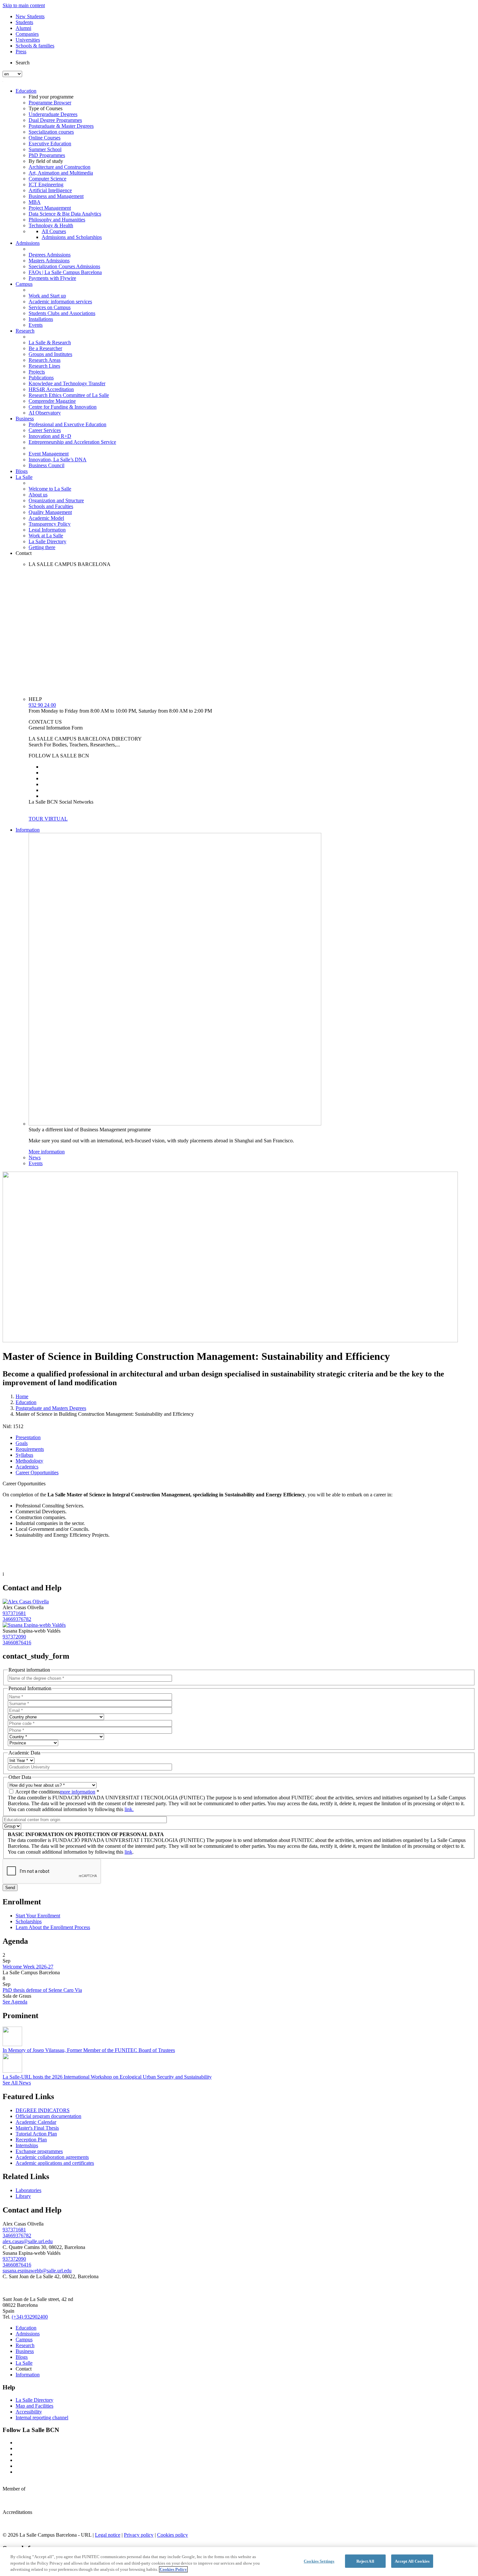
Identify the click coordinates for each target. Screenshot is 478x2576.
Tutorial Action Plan (36, 2134)
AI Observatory (45, 413)
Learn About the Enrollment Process (53, 1927)
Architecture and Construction (60, 167)
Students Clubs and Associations (62, 313)
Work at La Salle (46, 536)
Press (21, 52)
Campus (24, 284)
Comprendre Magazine (52, 401)
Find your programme (51, 97)
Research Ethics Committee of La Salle (69, 395)
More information (47, 1152)
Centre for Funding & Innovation (63, 407)
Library (23, 2196)
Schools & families (35, 46)
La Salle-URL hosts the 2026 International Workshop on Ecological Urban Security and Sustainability (107, 2077)
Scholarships (29, 1921)
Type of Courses (46, 108)
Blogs (22, 471)
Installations (41, 319)
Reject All (365, 2561)
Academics (27, 1467)
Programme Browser (50, 103)
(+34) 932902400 (30, 2317)
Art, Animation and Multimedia (61, 173)
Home (22, 1396)
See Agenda (15, 2002)
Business (25, 419)
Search (23, 63)
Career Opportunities (37, 1472)
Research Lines (44, 366)
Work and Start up (47, 296)
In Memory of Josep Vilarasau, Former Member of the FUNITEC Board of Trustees (89, 2050)
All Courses (54, 231)
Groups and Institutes (50, 354)
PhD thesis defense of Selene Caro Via (42, 1990)
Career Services (45, 430)
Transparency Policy (50, 524)
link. (129, 1809)
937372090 (14, 1637)
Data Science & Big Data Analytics (65, 214)
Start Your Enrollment (38, 1916)
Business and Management (56, 196)
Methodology (29, 1461)
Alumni (23, 28)
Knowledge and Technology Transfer (67, 383)
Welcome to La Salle (50, 489)
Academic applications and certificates (55, 2163)
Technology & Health (51, 225)
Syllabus (24, 1455)
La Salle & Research (50, 342)
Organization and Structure (56, 500)
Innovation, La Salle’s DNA (58, 460)
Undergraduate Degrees (53, 114)
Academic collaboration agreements (52, 2157)
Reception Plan (31, 2140)
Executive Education (50, 144)
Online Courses (45, 138)
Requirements (30, 1449)
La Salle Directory (47, 541)
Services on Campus (50, 307)
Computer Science (47, 179)
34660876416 (17, 1643)
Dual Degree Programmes (55, 120)
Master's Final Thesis (37, 2128)
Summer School (45, 149)
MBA (35, 202)
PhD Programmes (47, 155)
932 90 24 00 (42, 705)
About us (38, 495)
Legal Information (47, 530)
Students (24, 22)
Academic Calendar (36, 2122)
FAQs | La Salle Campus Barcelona (65, 272)
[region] (239, 2562)
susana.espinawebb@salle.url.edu (37, 2271)
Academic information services (60, 302)
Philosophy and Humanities (57, 220)
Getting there (42, 547)
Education (26, 91)
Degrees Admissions (50, 255)
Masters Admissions (49, 261)
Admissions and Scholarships (72, 237)
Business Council (46, 465)
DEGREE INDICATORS (43, 2110)
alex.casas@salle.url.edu (28, 2241)
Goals (22, 1443)
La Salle (24, 477)
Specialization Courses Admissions (64, 266)
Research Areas (45, 360)
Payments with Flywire (52, 278)
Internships (27, 2145)
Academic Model (46, 518)
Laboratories (28, 2190)
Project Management (50, 208)
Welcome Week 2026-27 (28, 1967)
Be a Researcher (45, 348)
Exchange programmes (39, 2151)
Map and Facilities (34, 2406)
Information (28, 830)
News (35, 1157)
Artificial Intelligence (50, 190)
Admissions (28, 243)
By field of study (46, 161)
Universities (28, 40)
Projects (37, 372)
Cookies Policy (173, 2569)
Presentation (28, 1437)
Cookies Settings (319, 2561)
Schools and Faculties (51, 506)
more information (78, 1792)
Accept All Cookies (412, 2561)
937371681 (14, 1613)
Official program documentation (48, 2116)
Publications (41, 378)
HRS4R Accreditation (51, 389)
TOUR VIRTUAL (48, 819)
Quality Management (50, 512)
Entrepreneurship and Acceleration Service (72, 442)
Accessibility (29, 2412)
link (128, 1852)
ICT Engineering (46, 184)
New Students (30, 16)
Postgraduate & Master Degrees (61, 126)
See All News (17, 2083)
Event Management (49, 454)
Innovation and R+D (50, 436)
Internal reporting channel (42, 2418)
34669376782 (17, 1619)
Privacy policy (139, 2535)
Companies (27, 34)
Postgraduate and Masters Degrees (51, 1408)
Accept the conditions (57, 1792)
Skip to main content (24, 5)
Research (25, 331)
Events (36, 325)
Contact (24, 553)
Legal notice (108, 2535)
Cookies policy (173, 2535)
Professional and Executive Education (67, 424)
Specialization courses (51, 132)
